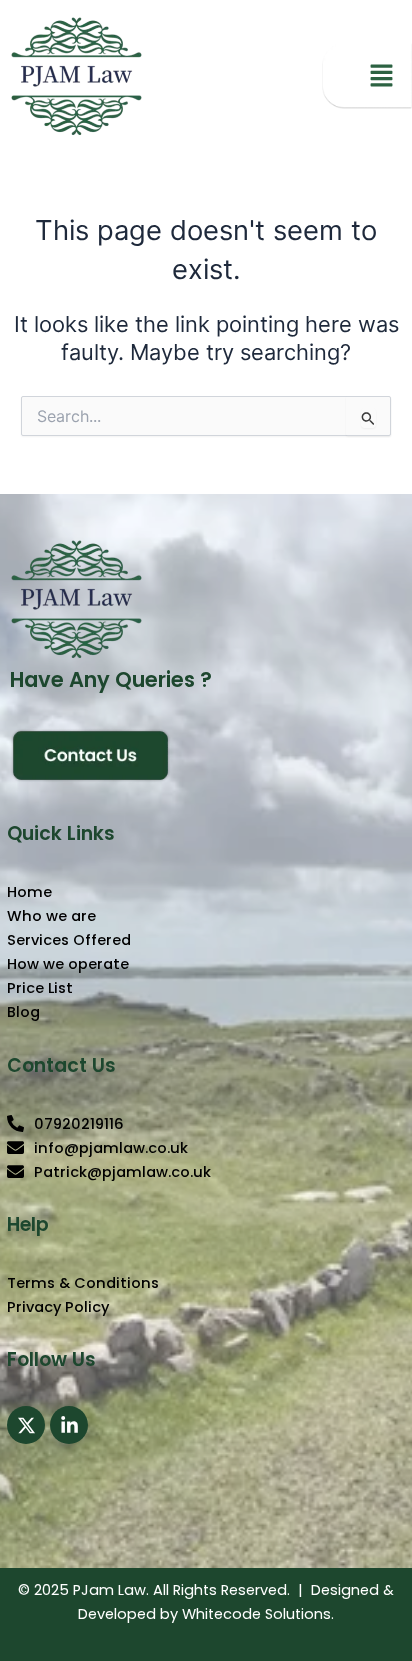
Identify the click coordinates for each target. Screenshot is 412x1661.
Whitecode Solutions (256, 1614)
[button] (382, 76)
